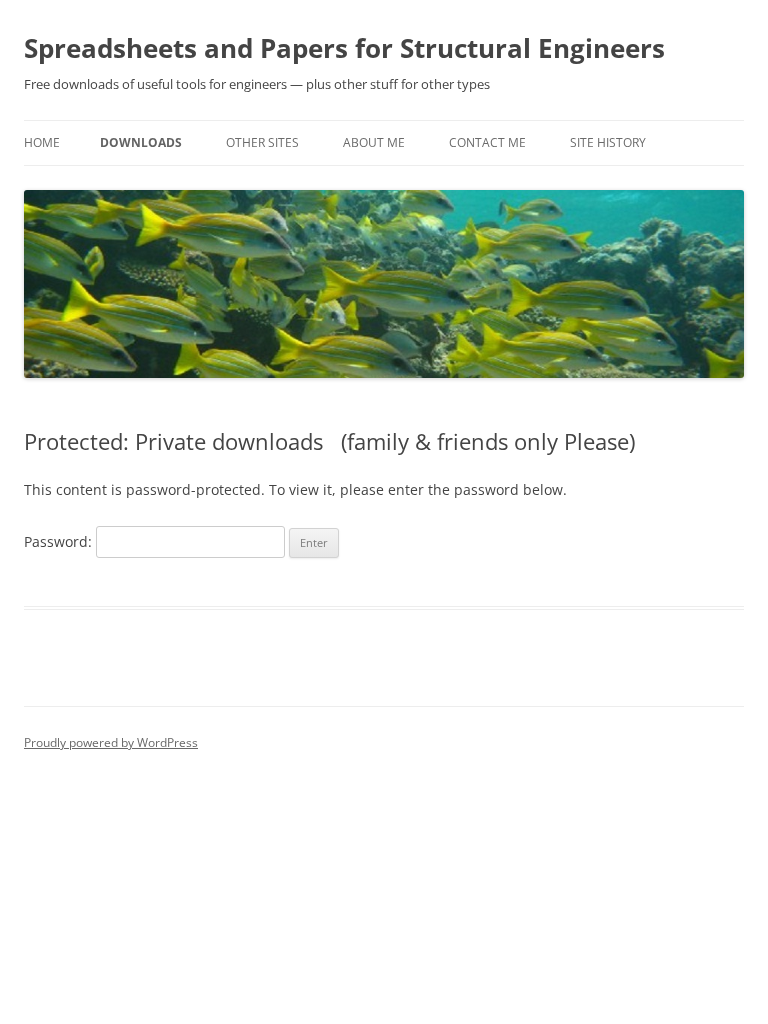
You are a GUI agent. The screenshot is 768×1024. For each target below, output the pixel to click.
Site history (608, 142)
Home (42, 142)
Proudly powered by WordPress (111, 742)
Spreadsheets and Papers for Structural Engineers (344, 48)
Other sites (262, 142)
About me (374, 142)
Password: (60, 541)
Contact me (487, 142)
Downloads (141, 142)
